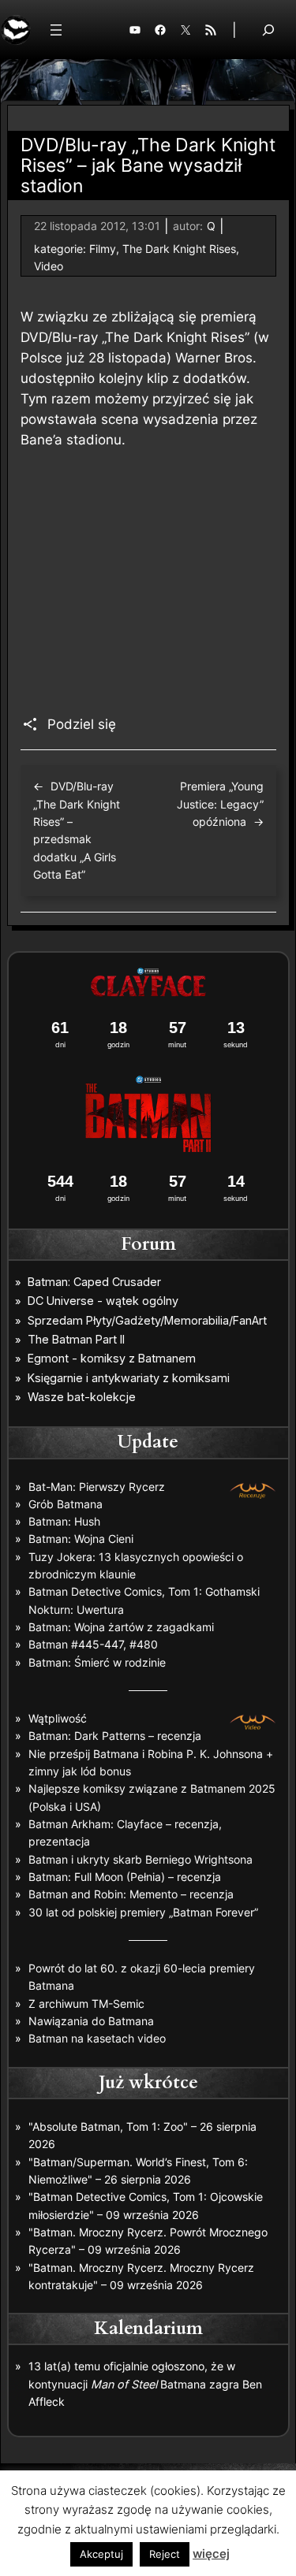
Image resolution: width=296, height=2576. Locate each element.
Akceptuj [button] (101, 2554)
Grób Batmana (66, 1504)
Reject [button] (165, 2554)
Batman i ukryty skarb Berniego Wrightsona (141, 1859)
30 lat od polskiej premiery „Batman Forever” (143, 1912)
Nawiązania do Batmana (91, 2021)
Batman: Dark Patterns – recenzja (115, 1736)
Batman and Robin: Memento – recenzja (131, 1894)
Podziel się (82, 724)
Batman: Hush (64, 1521)
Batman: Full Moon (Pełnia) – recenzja (125, 1877)
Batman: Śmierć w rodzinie (97, 1662)
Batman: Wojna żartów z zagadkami (121, 1627)
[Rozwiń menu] (56, 30)
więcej (211, 2554)
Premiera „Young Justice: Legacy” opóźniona (220, 804)
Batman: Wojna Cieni (81, 1539)
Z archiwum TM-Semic (86, 2004)
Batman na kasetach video (97, 2038)
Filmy (103, 249)
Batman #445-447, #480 (93, 1644)
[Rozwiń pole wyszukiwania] (268, 30)
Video (49, 266)
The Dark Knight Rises (179, 249)
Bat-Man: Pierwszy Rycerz (97, 1487)
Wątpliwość (58, 1718)
